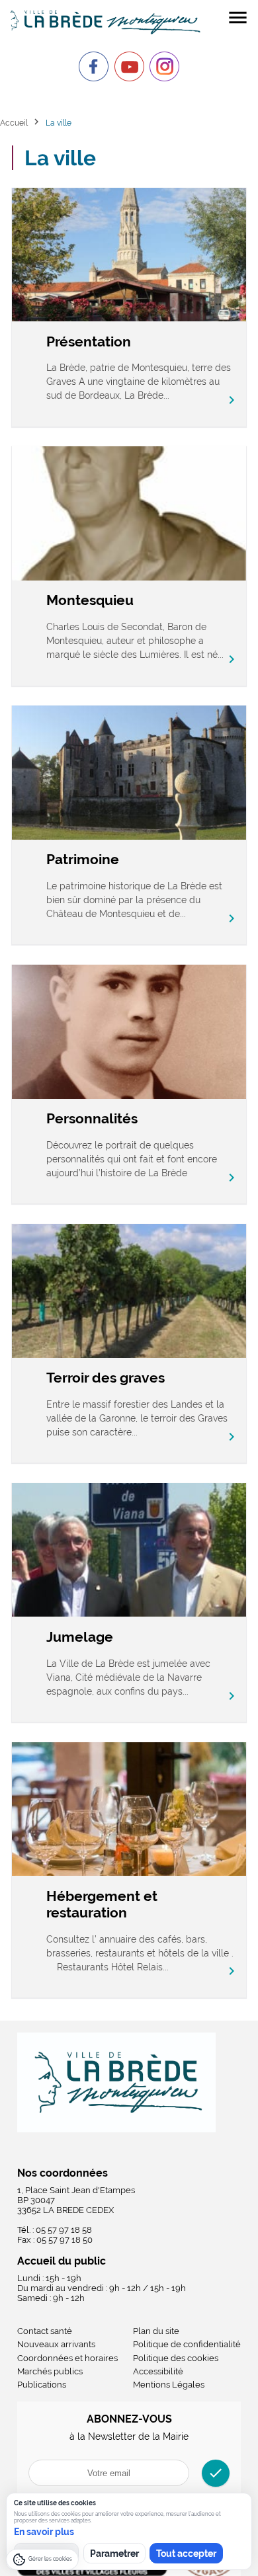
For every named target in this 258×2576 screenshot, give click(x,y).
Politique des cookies (176, 2358)
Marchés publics (50, 2371)
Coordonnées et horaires (67, 2358)
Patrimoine (83, 859)
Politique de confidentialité (187, 2344)
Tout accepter (186, 2554)
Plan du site (156, 2331)
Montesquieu (90, 600)
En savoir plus (44, 2532)
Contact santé (45, 2331)
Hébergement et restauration (102, 1904)
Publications (42, 2385)
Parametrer (114, 2554)
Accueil (14, 123)
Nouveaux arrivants (56, 2344)
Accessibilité (158, 2371)
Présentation (89, 342)
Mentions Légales (169, 2385)
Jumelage (80, 1637)
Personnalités (92, 1118)
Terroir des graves (106, 1378)
